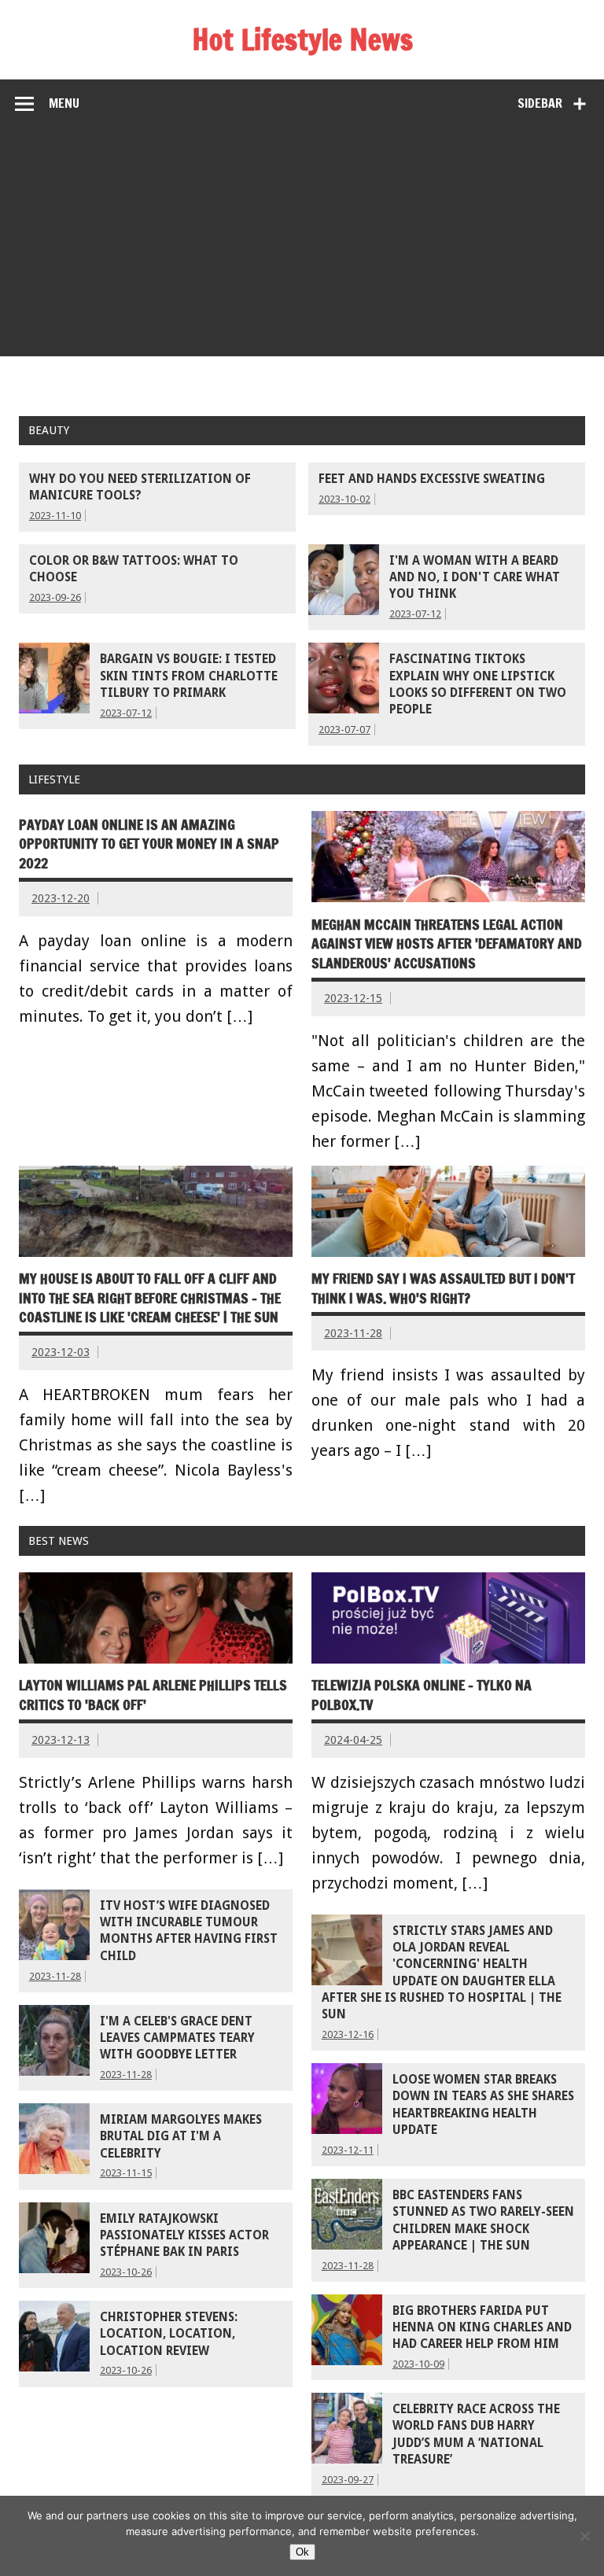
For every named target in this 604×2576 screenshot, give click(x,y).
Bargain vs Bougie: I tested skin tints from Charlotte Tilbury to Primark (189, 676)
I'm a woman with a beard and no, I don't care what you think (475, 578)
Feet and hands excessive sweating (432, 479)
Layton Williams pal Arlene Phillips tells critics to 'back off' (153, 1695)
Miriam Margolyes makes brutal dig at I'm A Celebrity (181, 2137)
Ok (302, 2552)
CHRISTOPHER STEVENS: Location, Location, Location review (169, 2334)
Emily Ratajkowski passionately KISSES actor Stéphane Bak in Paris (184, 2236)
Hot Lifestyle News (302, 39)
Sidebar (540, 103)
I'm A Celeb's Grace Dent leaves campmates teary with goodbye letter (177, 2038)
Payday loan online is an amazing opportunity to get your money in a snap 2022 (149, 844)
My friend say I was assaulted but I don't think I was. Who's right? (443, 1288)
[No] (584, 2536)
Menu (64, 103)
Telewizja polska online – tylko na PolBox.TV (422, 1695)
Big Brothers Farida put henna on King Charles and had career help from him (482, 2328)
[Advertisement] (302, 246)
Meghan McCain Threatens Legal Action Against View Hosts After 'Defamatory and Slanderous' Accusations (447, 944)
